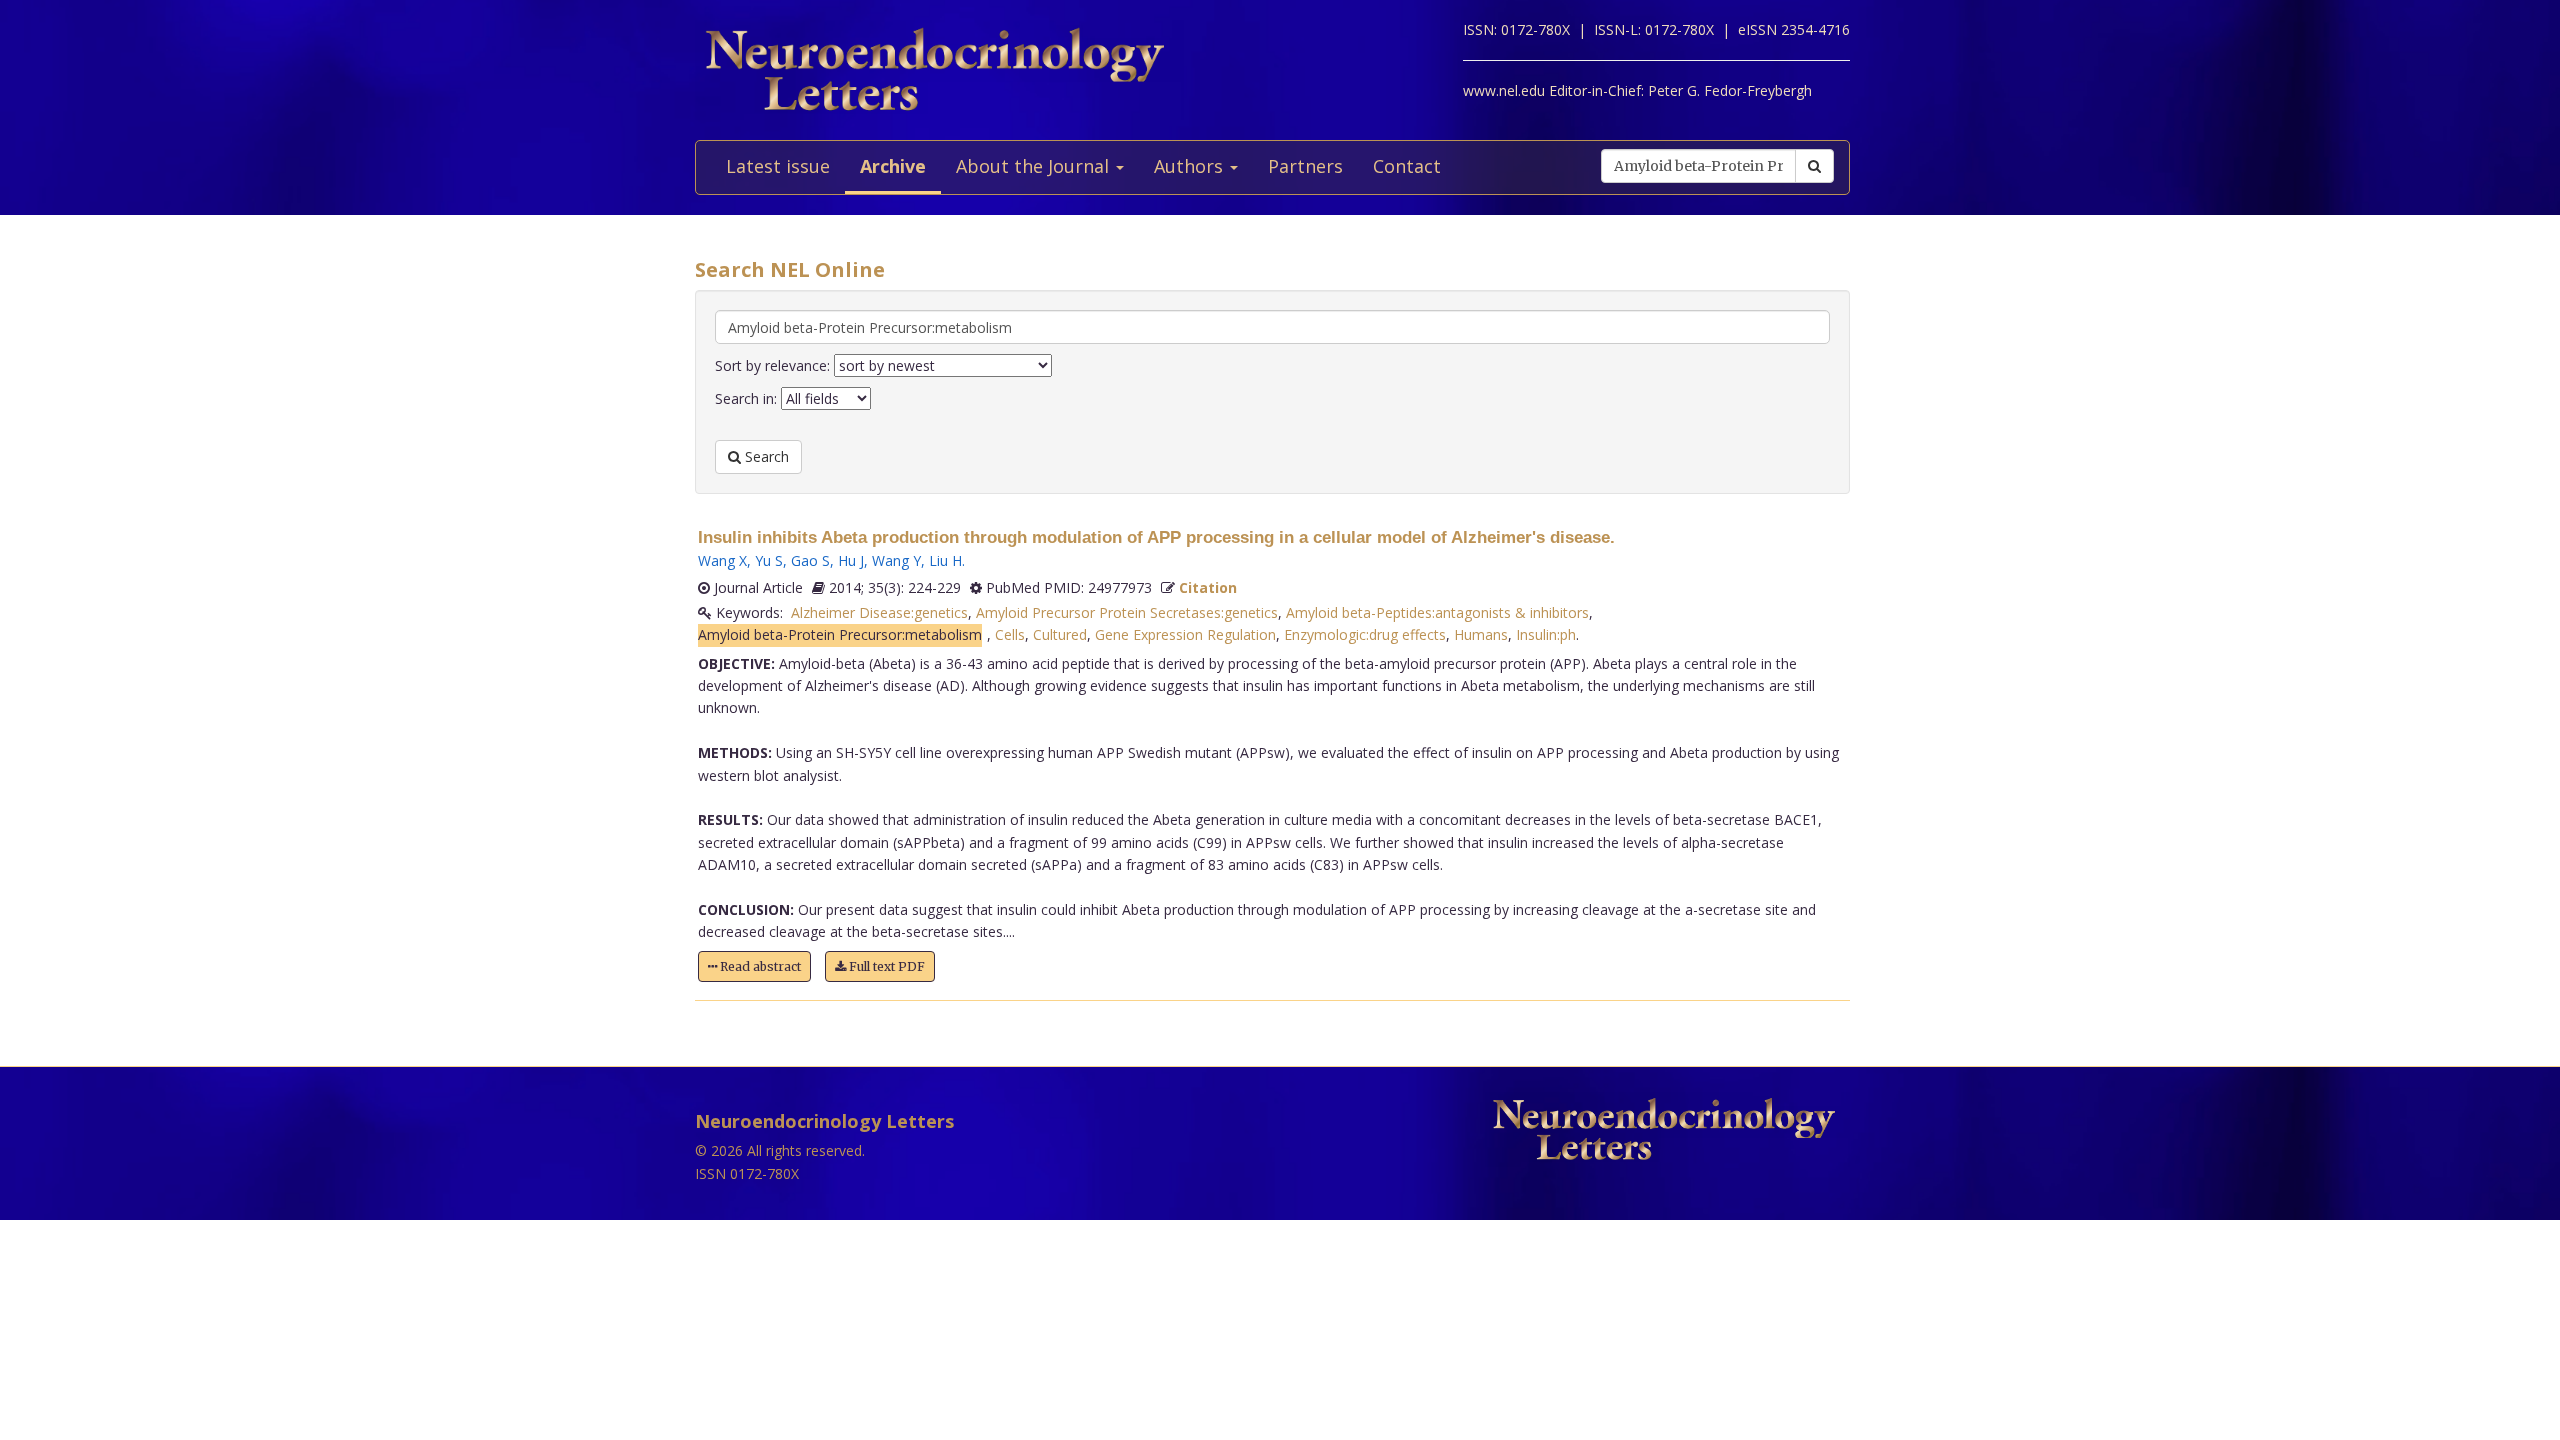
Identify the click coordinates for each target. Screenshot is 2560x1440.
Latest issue (778, 166)
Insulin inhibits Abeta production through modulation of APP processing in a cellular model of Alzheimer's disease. (1156, 537)
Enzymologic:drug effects (1365, 634)
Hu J (851, 560)
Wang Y (896, 560)
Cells (1010, 634)
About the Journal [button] (1035, 166)
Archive (893, 166)
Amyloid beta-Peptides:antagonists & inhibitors (1437, 612)
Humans (1481, 634)
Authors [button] (1191, 166)
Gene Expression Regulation (1185, 634)
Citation (1208, 587)
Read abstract (759, 966)
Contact (1407, 166)
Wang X (722, 560)
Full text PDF (885, 966)
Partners (1305, 166)
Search (765, 456)
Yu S (769, 560)
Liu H (945, 560)
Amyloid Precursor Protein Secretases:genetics (1127, 612)
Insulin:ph (1546, 634)
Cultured (1060, 634)
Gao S (810, 560)
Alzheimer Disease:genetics (879, 612)
